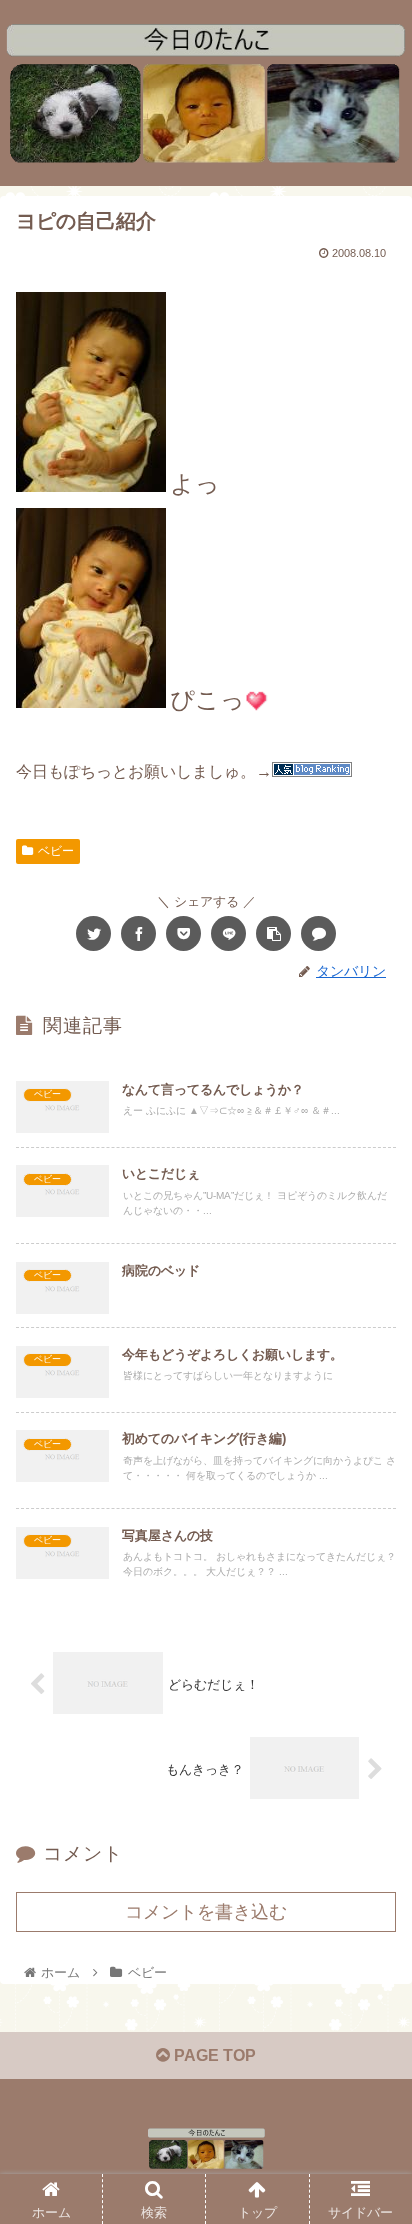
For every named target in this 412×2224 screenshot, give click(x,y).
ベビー (56, 851)
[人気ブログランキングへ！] (312, 771)
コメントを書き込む (206, 1912)
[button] (370, 1820)
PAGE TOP (213, 2055)
